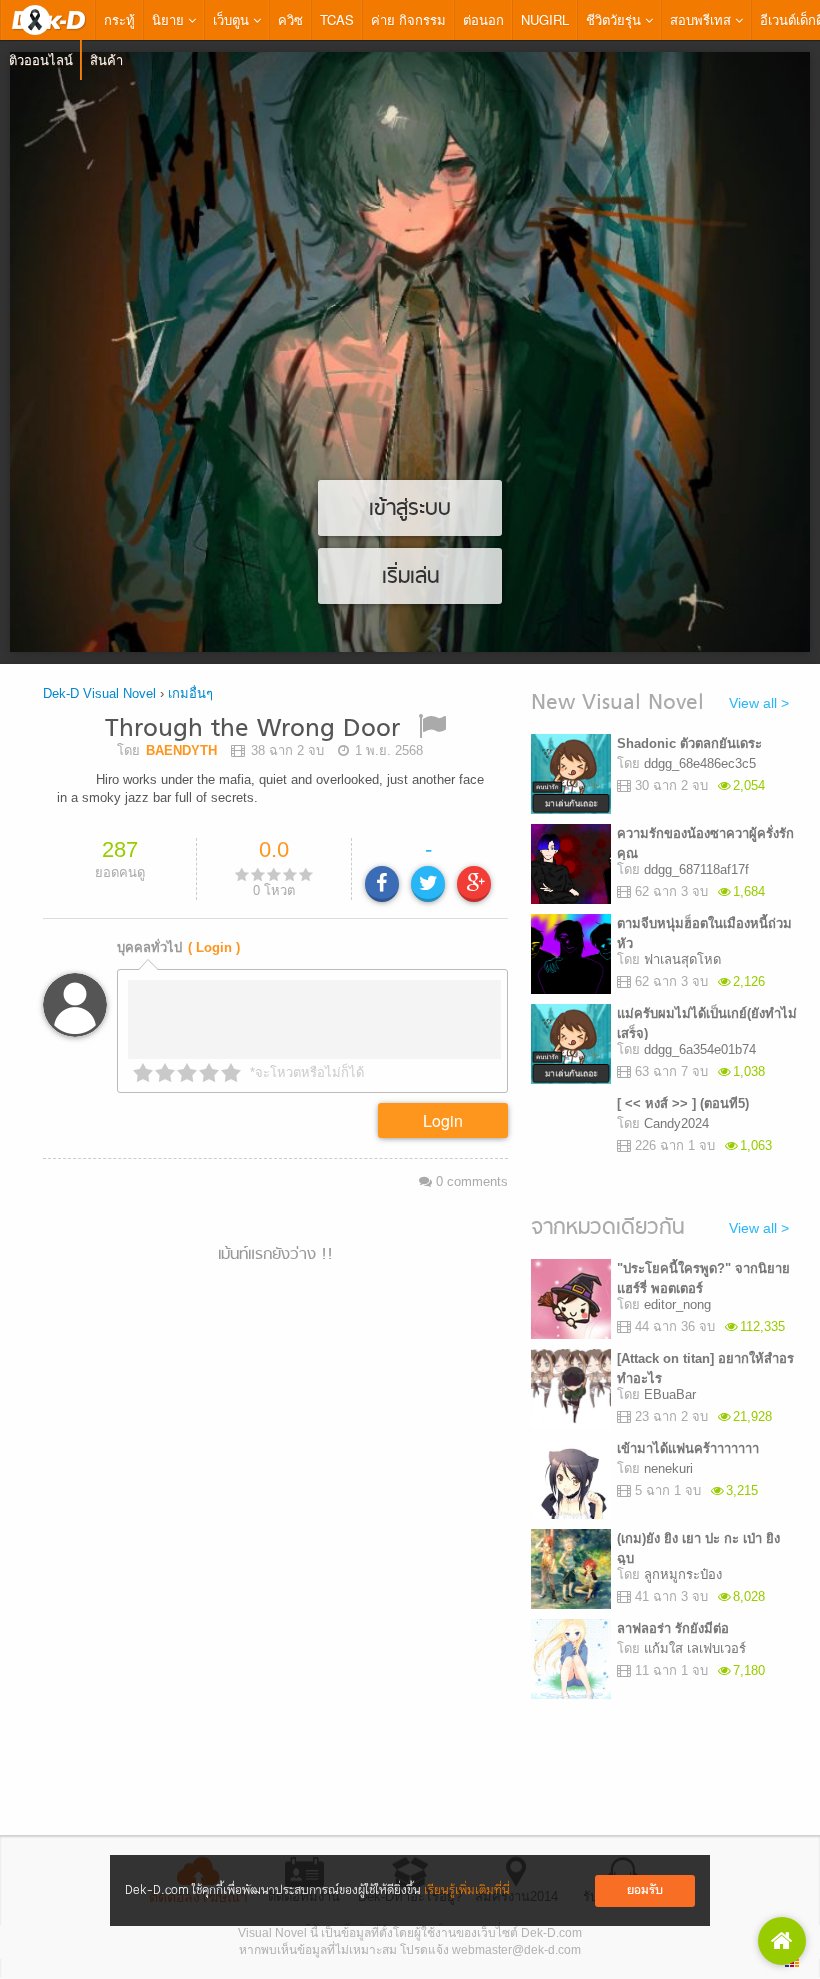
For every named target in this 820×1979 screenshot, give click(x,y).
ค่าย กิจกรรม (408, 19)
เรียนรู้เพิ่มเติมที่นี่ (467, 1890)
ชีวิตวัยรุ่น (615, 19)
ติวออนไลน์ (41, 59)
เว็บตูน (233, 19)
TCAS (337, 19)
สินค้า (106, 59)
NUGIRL (545, 19)
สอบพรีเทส (702, 19)
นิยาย (170, 19)
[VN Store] (782, 1941)
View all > (759, 703)
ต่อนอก (483, 19)
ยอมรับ (645, 1890)
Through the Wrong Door (252, 729)
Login (443, 1120)
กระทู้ (119, 19)
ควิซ (290, 19)
